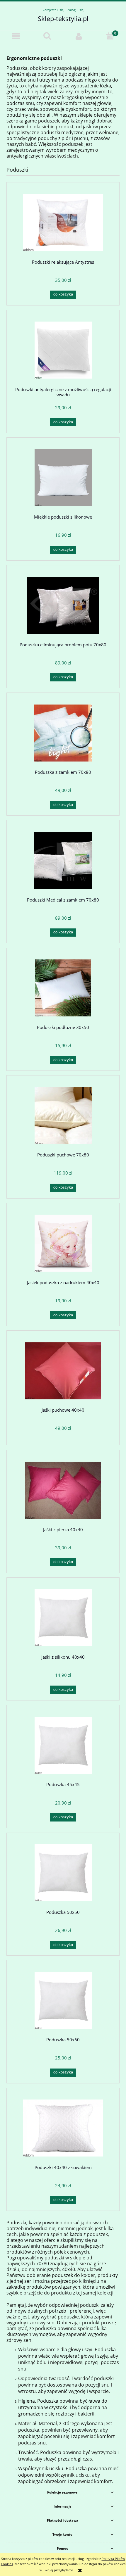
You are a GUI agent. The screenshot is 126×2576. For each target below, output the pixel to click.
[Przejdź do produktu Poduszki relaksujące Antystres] (63, 223)
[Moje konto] (79, 36)
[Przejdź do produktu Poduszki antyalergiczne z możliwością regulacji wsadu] (63, 350)
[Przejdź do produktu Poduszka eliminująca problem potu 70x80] (63, 605)
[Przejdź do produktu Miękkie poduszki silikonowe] (63, 478)
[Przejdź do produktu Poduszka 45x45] (63, 1745)
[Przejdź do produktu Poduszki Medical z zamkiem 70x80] (63, 860)
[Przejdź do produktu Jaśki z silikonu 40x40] (63, 1618)
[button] (16, 36)
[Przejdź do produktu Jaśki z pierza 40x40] (63, 1490)
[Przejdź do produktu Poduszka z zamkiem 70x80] (63, 733)
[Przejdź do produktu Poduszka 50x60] (63, 2001)
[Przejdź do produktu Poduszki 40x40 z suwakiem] (63, 2128)
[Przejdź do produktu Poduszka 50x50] (63, 1873)
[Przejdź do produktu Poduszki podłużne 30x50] (63, 988)
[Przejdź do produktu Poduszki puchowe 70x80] (63, 1116)
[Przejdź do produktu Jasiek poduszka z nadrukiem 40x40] (63, 1243)
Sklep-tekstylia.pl (63, 18)
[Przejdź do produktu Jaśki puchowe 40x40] (63, 1371)
